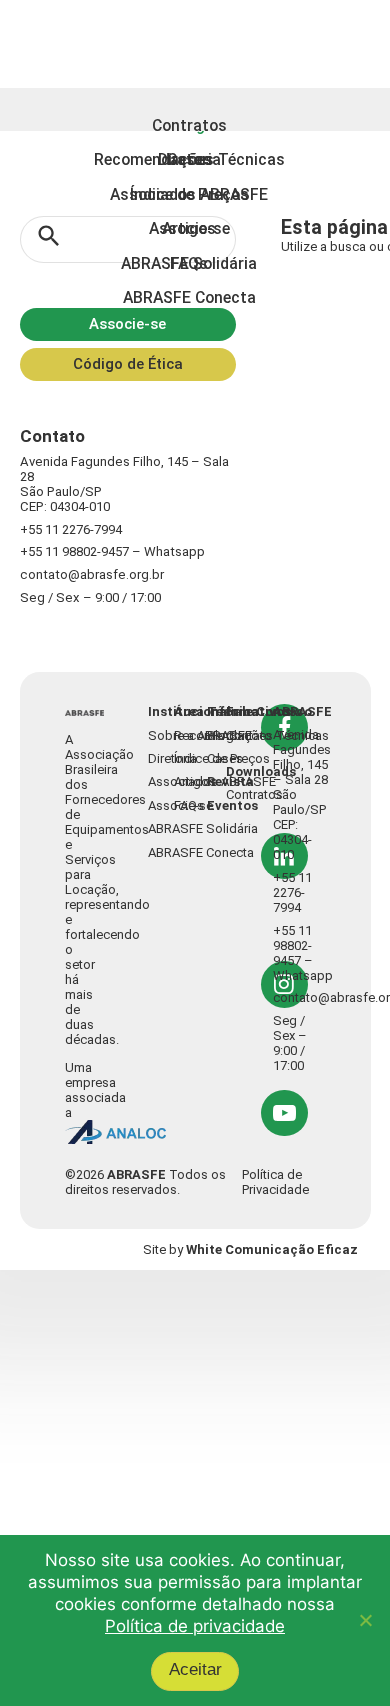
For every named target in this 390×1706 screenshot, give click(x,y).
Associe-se (127, 339)
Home (51, 23)
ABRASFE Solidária (262, 828)
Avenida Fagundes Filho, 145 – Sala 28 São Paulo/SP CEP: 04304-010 (126, 486)
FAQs (305, 805)
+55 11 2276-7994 (69, 524)
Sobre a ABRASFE (259, 739)
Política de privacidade (195, 1634)
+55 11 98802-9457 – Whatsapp (108, 546)
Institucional (247, 717)
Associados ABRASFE (272, 783)
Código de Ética (127, 379)
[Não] (365, 1625)
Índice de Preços (334, 761)
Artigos (310, 783)
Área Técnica (217, 23)
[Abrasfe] (111, 718)
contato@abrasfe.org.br (86, 568)
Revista (323, 23)
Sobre (116, 23)
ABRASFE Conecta (261, 850)
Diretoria (233, 761)
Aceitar (203, 1669)
